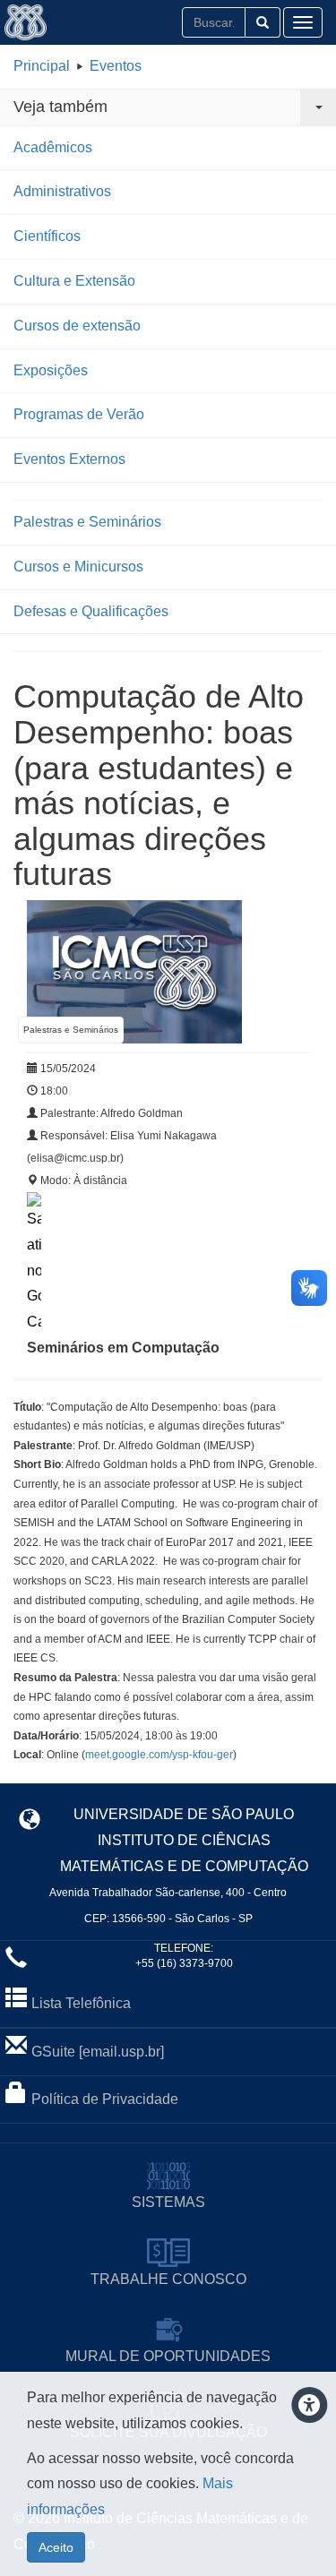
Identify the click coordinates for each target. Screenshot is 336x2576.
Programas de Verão (79, 414)
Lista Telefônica (81, 2003)
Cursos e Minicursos (78, 567)
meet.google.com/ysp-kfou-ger (159, 1755)
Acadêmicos (53, 147)
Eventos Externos (69, 459)
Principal (42, 66)
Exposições (51, 370)
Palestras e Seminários (87, 522)
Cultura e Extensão (74, 281)
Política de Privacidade (105, 2099)
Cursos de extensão (77, 326)
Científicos (47, 236)
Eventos (116, 66)
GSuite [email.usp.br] (98, 2052)
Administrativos (62, 191)
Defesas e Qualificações (91, 611)
